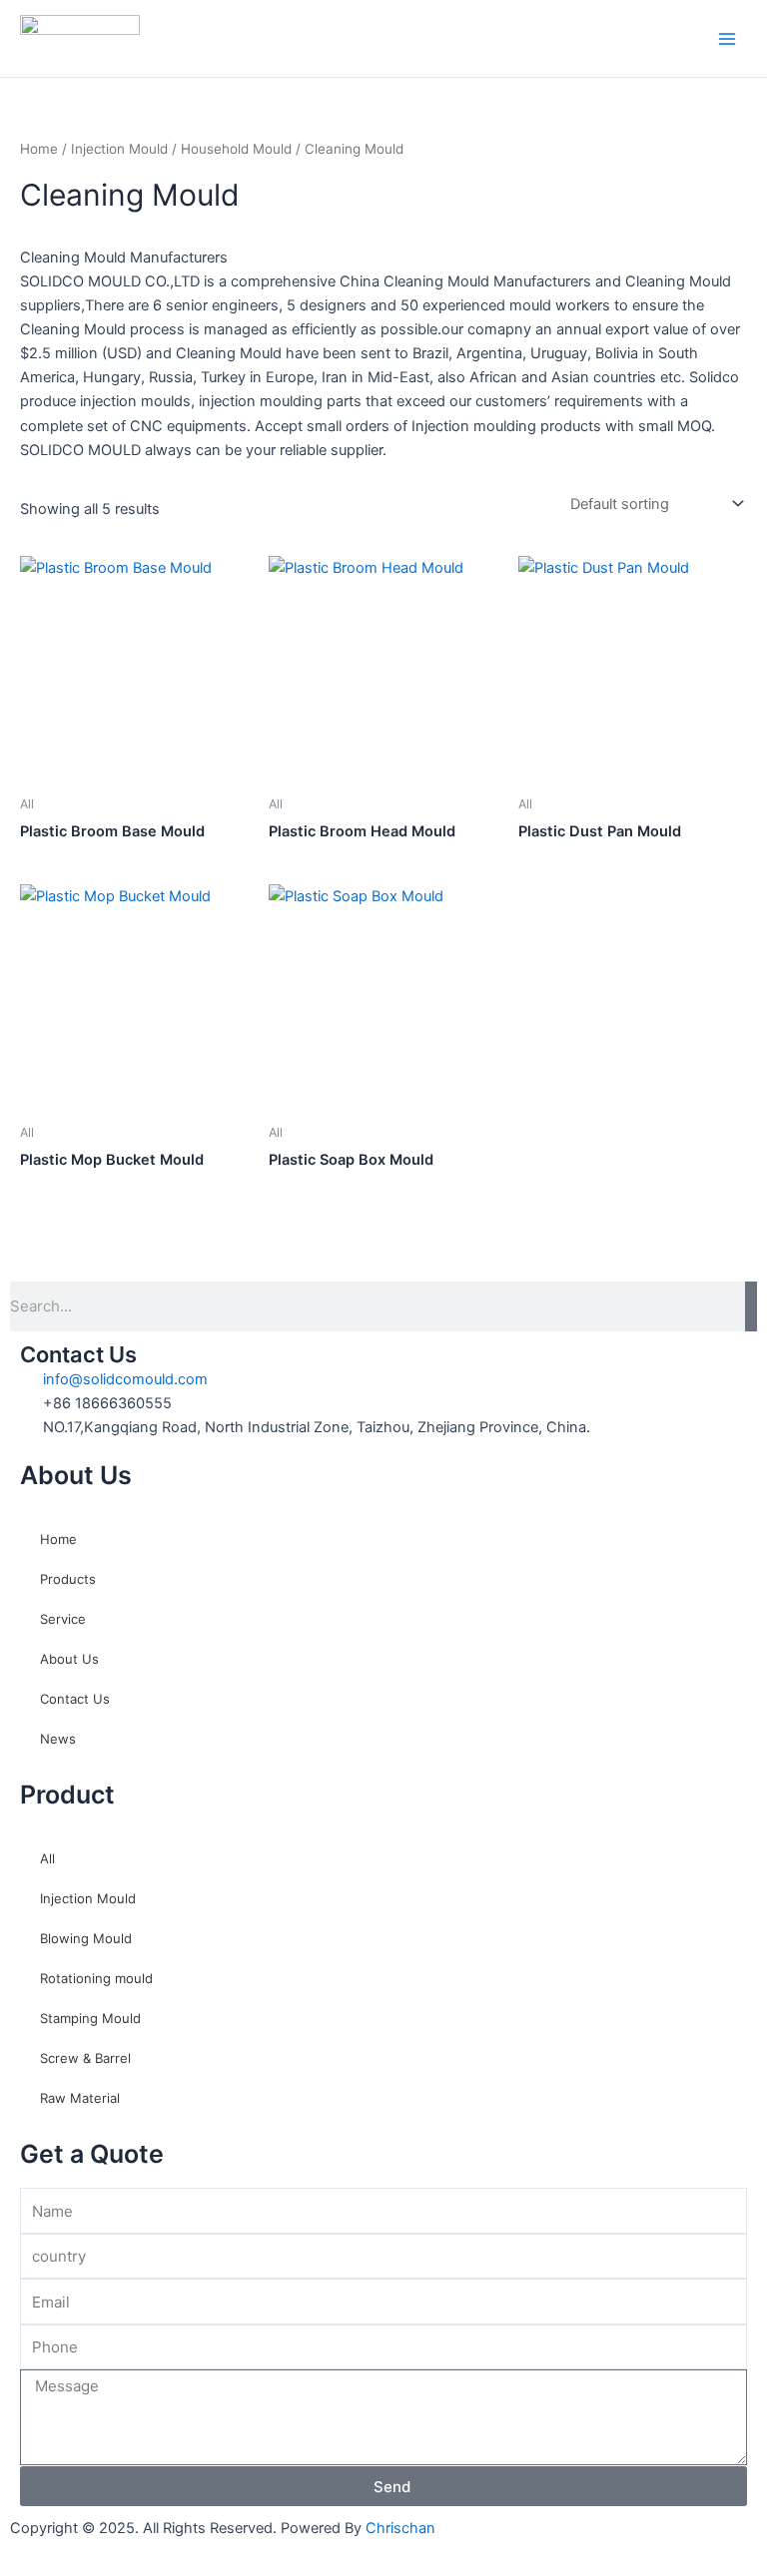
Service (63, 1619)
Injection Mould (119, 149)
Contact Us (75, 1699)
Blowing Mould (86, 1938)
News (58, 1739)
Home (39, 149)
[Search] (751, 1306)
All (47, 1858)
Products (68, 1579)
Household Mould (236, 149)
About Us (69, 1659)
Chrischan (400, 2528)
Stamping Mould (90, 2018)
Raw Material (80, 2098)
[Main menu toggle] (727, 38)
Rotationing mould (96, 1978)
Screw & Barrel (85, 2058)
